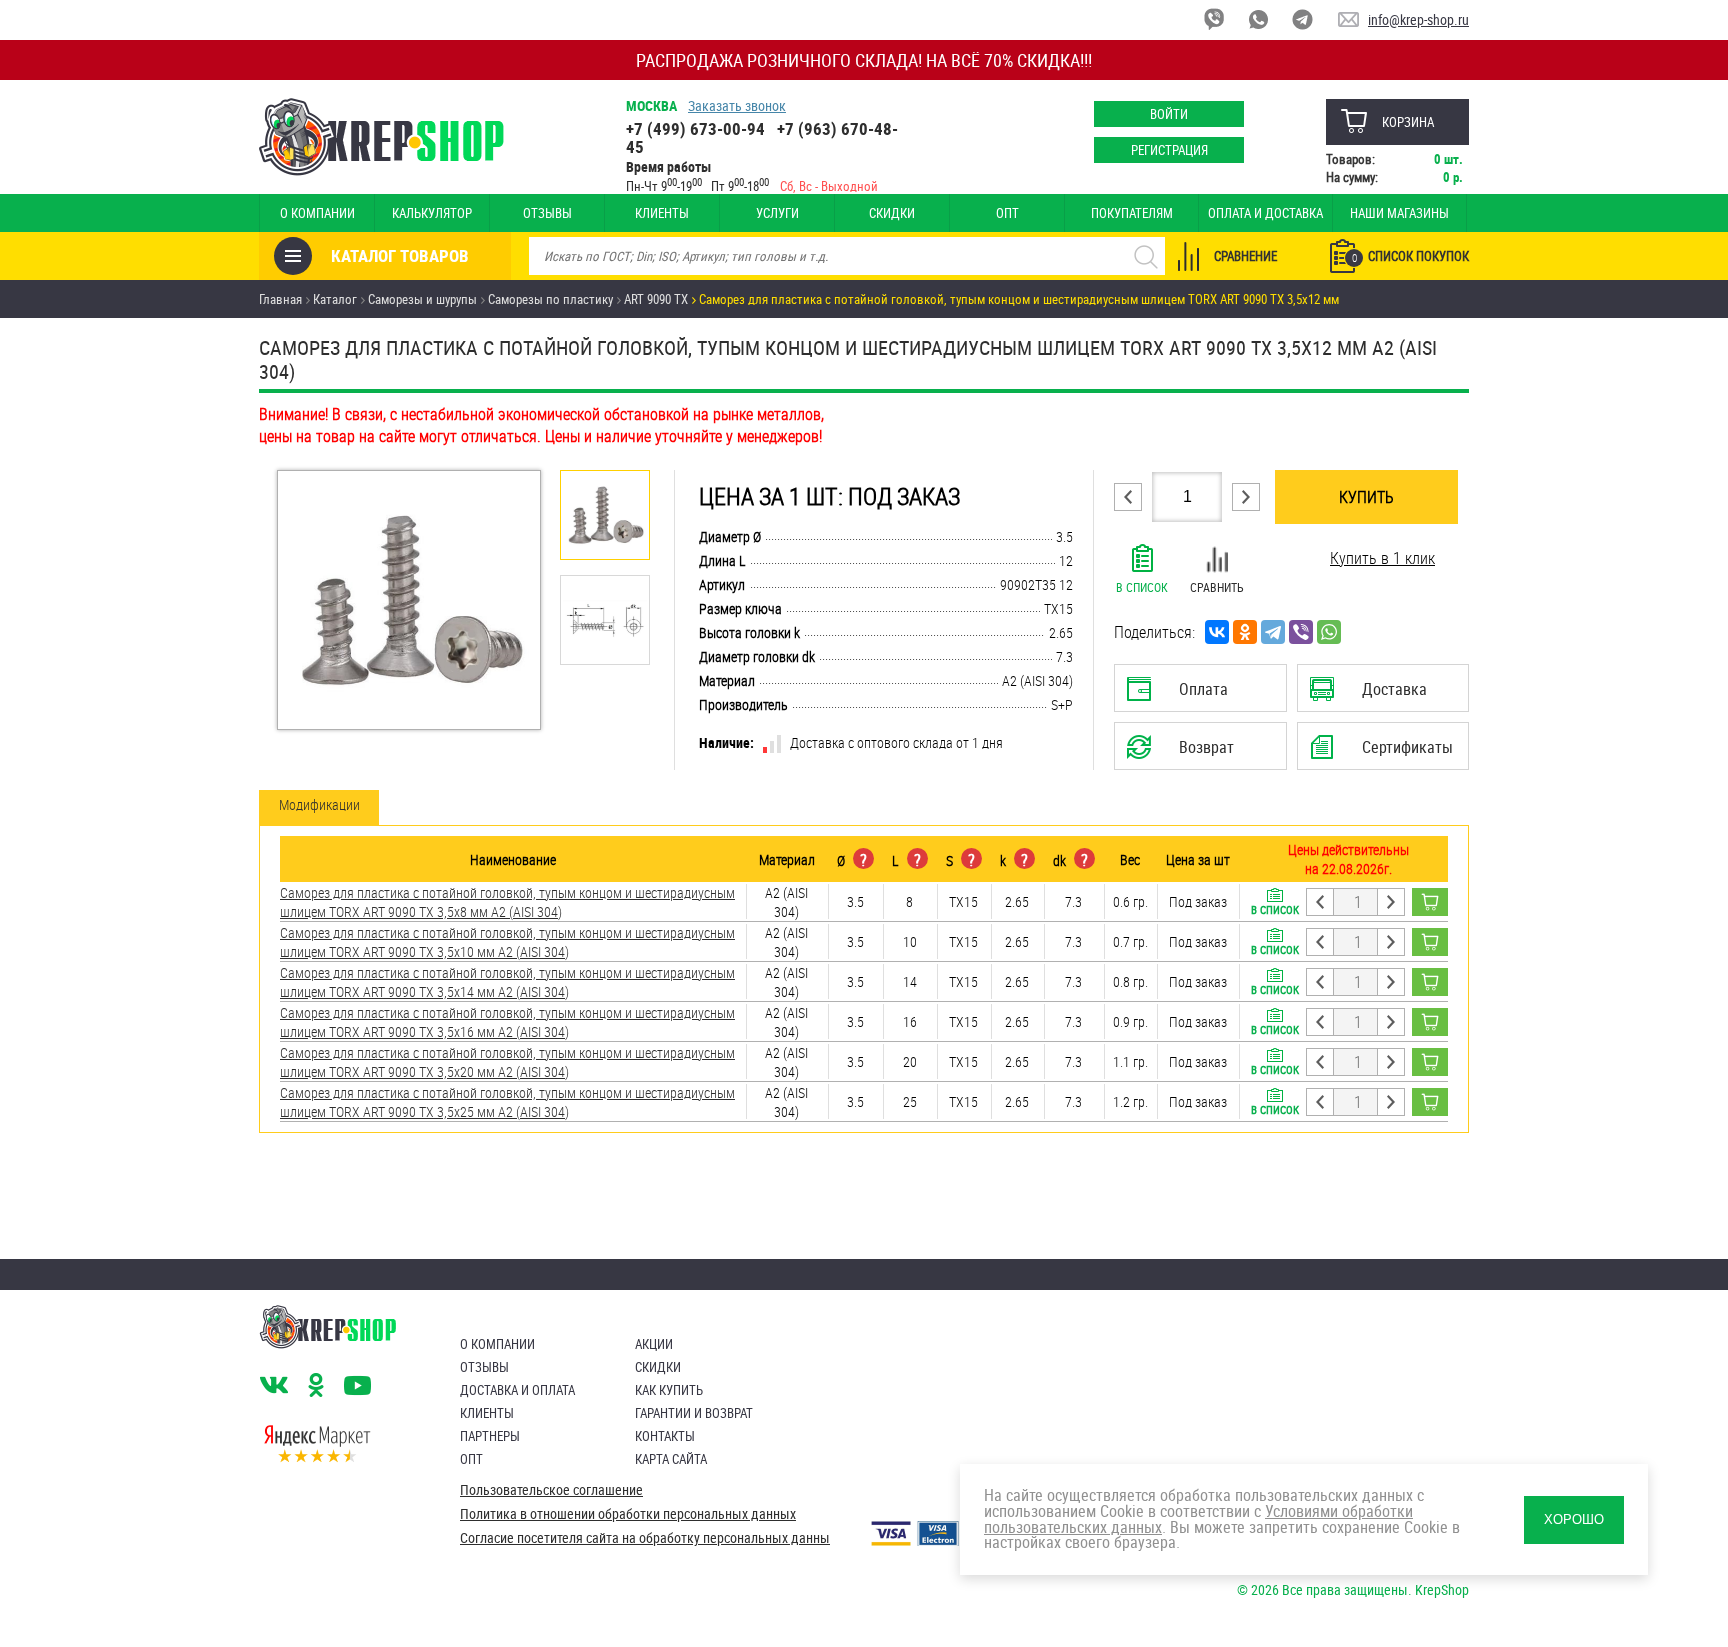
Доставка (1382, 695)
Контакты (665, 1436)
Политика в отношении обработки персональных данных (628, 1514)
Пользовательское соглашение (551, 1490)
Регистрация (1169, 150)
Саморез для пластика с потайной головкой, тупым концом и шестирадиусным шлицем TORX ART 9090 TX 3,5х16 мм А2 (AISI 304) (507, 1022)
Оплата (1196, 695)
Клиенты (662, 213)
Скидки (892, 213)
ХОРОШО (1574, 1519)
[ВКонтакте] (1217, 632)
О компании (317, 213)
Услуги (777, 213)
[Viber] (1301, 632)
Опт (1007, 213)
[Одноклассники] (1245, 632)
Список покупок (1410, 256)
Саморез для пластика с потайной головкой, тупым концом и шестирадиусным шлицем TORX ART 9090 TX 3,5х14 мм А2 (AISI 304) (507, 982)
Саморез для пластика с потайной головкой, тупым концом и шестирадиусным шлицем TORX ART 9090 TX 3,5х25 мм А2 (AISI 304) (507, 1102)
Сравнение (1245, 256)
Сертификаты (1386, 753)
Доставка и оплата (517, 1390)
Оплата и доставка (1265, 213)
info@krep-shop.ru (1418, 19)
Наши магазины (1399, 213)
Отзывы (547, 213)
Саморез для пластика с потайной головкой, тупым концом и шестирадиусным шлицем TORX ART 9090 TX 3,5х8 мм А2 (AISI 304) (507, 902)
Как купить (669, 1390)
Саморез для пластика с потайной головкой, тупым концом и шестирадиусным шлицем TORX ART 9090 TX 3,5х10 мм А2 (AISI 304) (507, 942)
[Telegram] (1273, 632)
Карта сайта (671, 1459)
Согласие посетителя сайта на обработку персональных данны (645, 1538)
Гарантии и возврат (694, 1413)
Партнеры (490, 1436)
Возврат (1185, 753)
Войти (1169, 114)
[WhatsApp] (1329, 632)
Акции (654, 1344)
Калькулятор (432, 213)
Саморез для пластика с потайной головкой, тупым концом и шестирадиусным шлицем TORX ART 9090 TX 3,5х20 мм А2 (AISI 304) (507, 1062)
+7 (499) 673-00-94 (695, 128)
